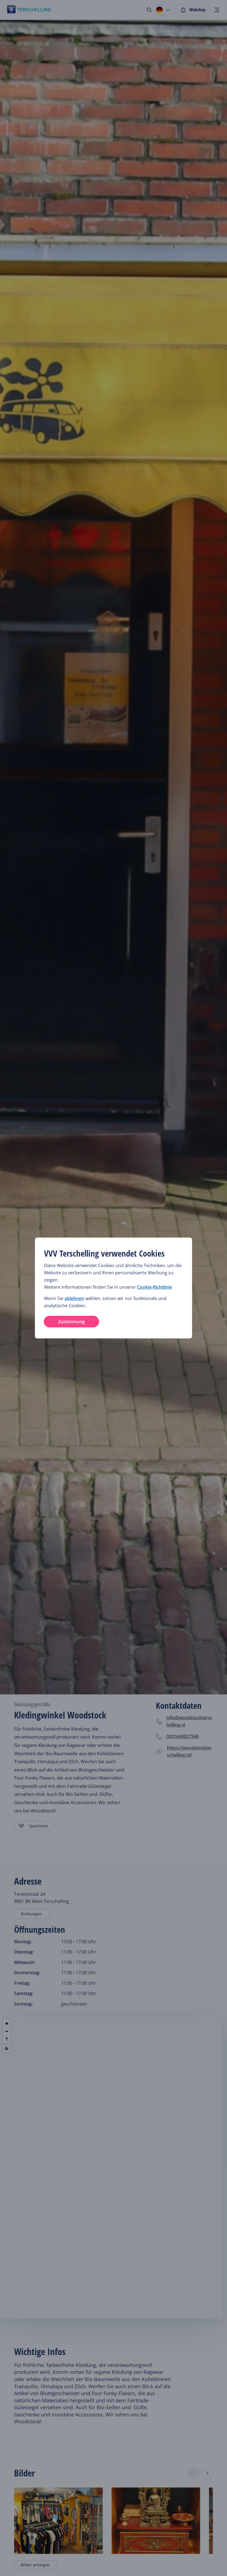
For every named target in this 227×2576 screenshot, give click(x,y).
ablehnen (74, 1298)
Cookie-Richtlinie (154, 1287)
